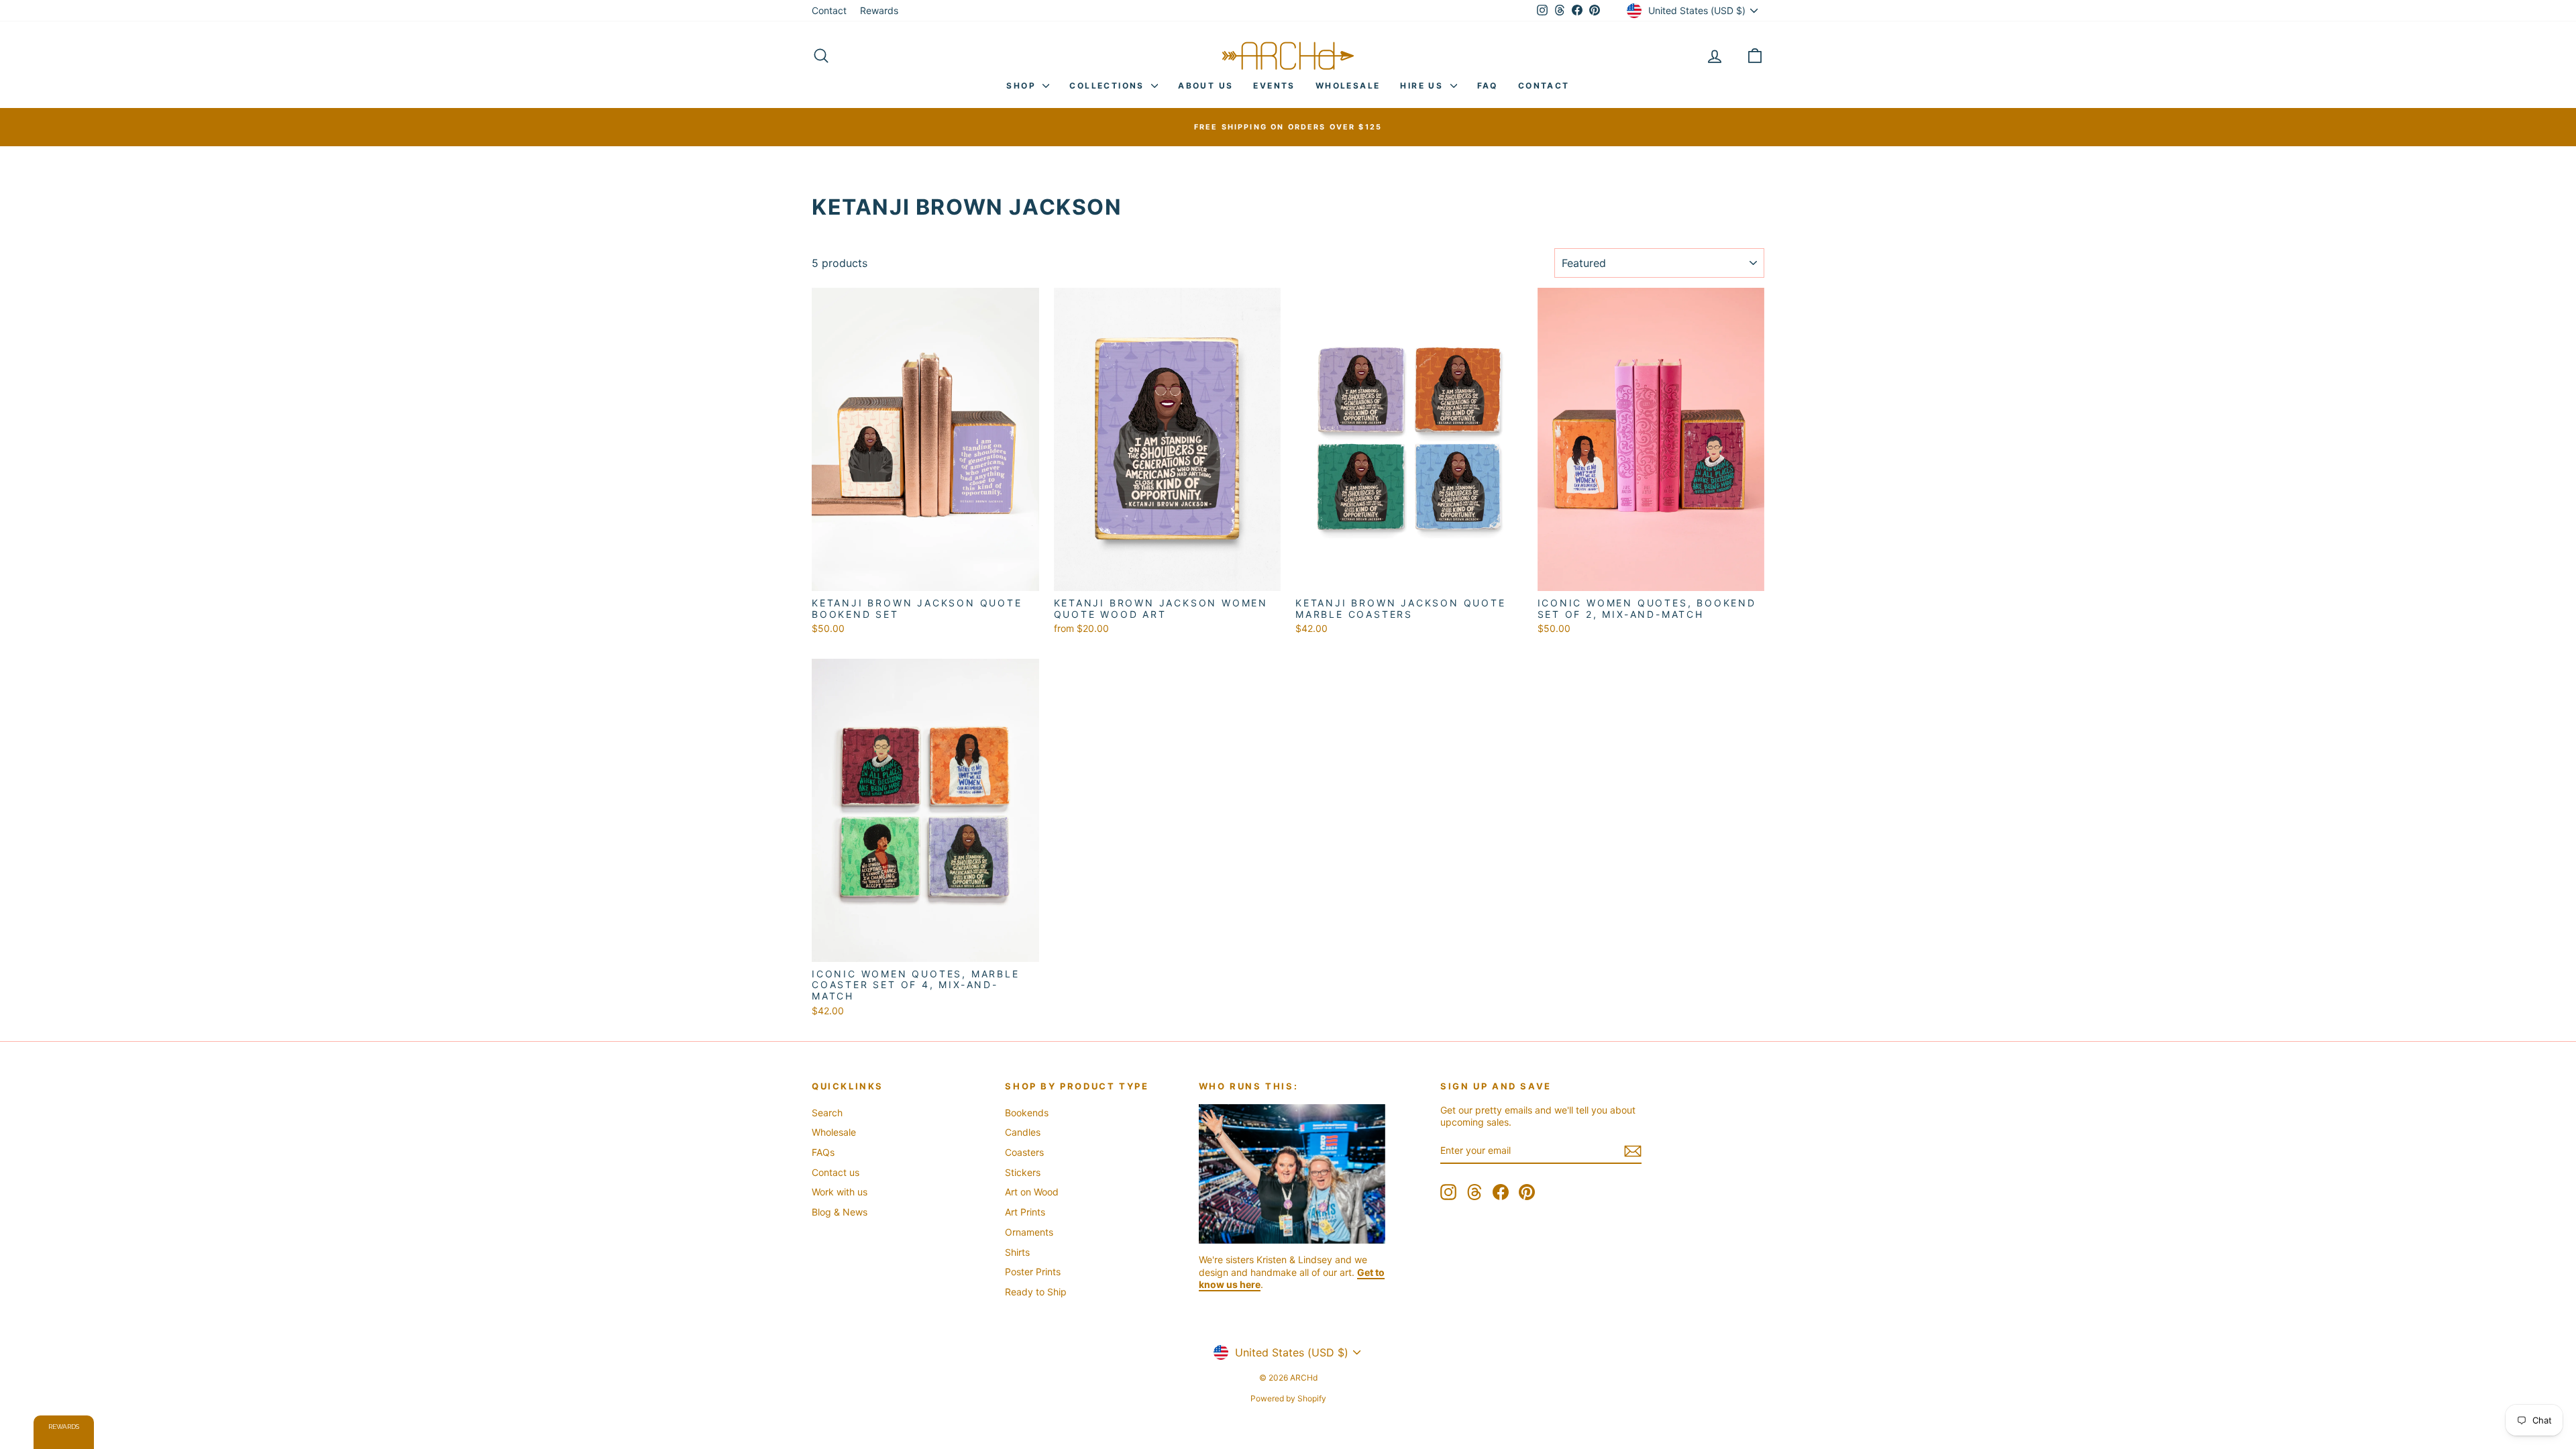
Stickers (1023, 1172)
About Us (1205, 86)
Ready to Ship (1036, 1292)
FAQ (1488, 86)
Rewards (879, 10)
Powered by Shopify (1288, 1398)
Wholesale (1348, 86)
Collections (1109, 86)
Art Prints (1025, 1212)
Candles (1023, 1132)
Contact (829, 10)
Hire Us (1423, 86)
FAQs (823, 1152)
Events (1274, 86)
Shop (1023, 86)
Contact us (836, 1172)
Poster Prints (1033, 1272)
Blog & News (840, 1212)
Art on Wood (1032, 1192)
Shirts (1017, 1252)
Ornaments (1029, 1232)
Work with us (840, 1192)
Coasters (1024, 1152)
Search (827, 1113)
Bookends (1027, 1113)
